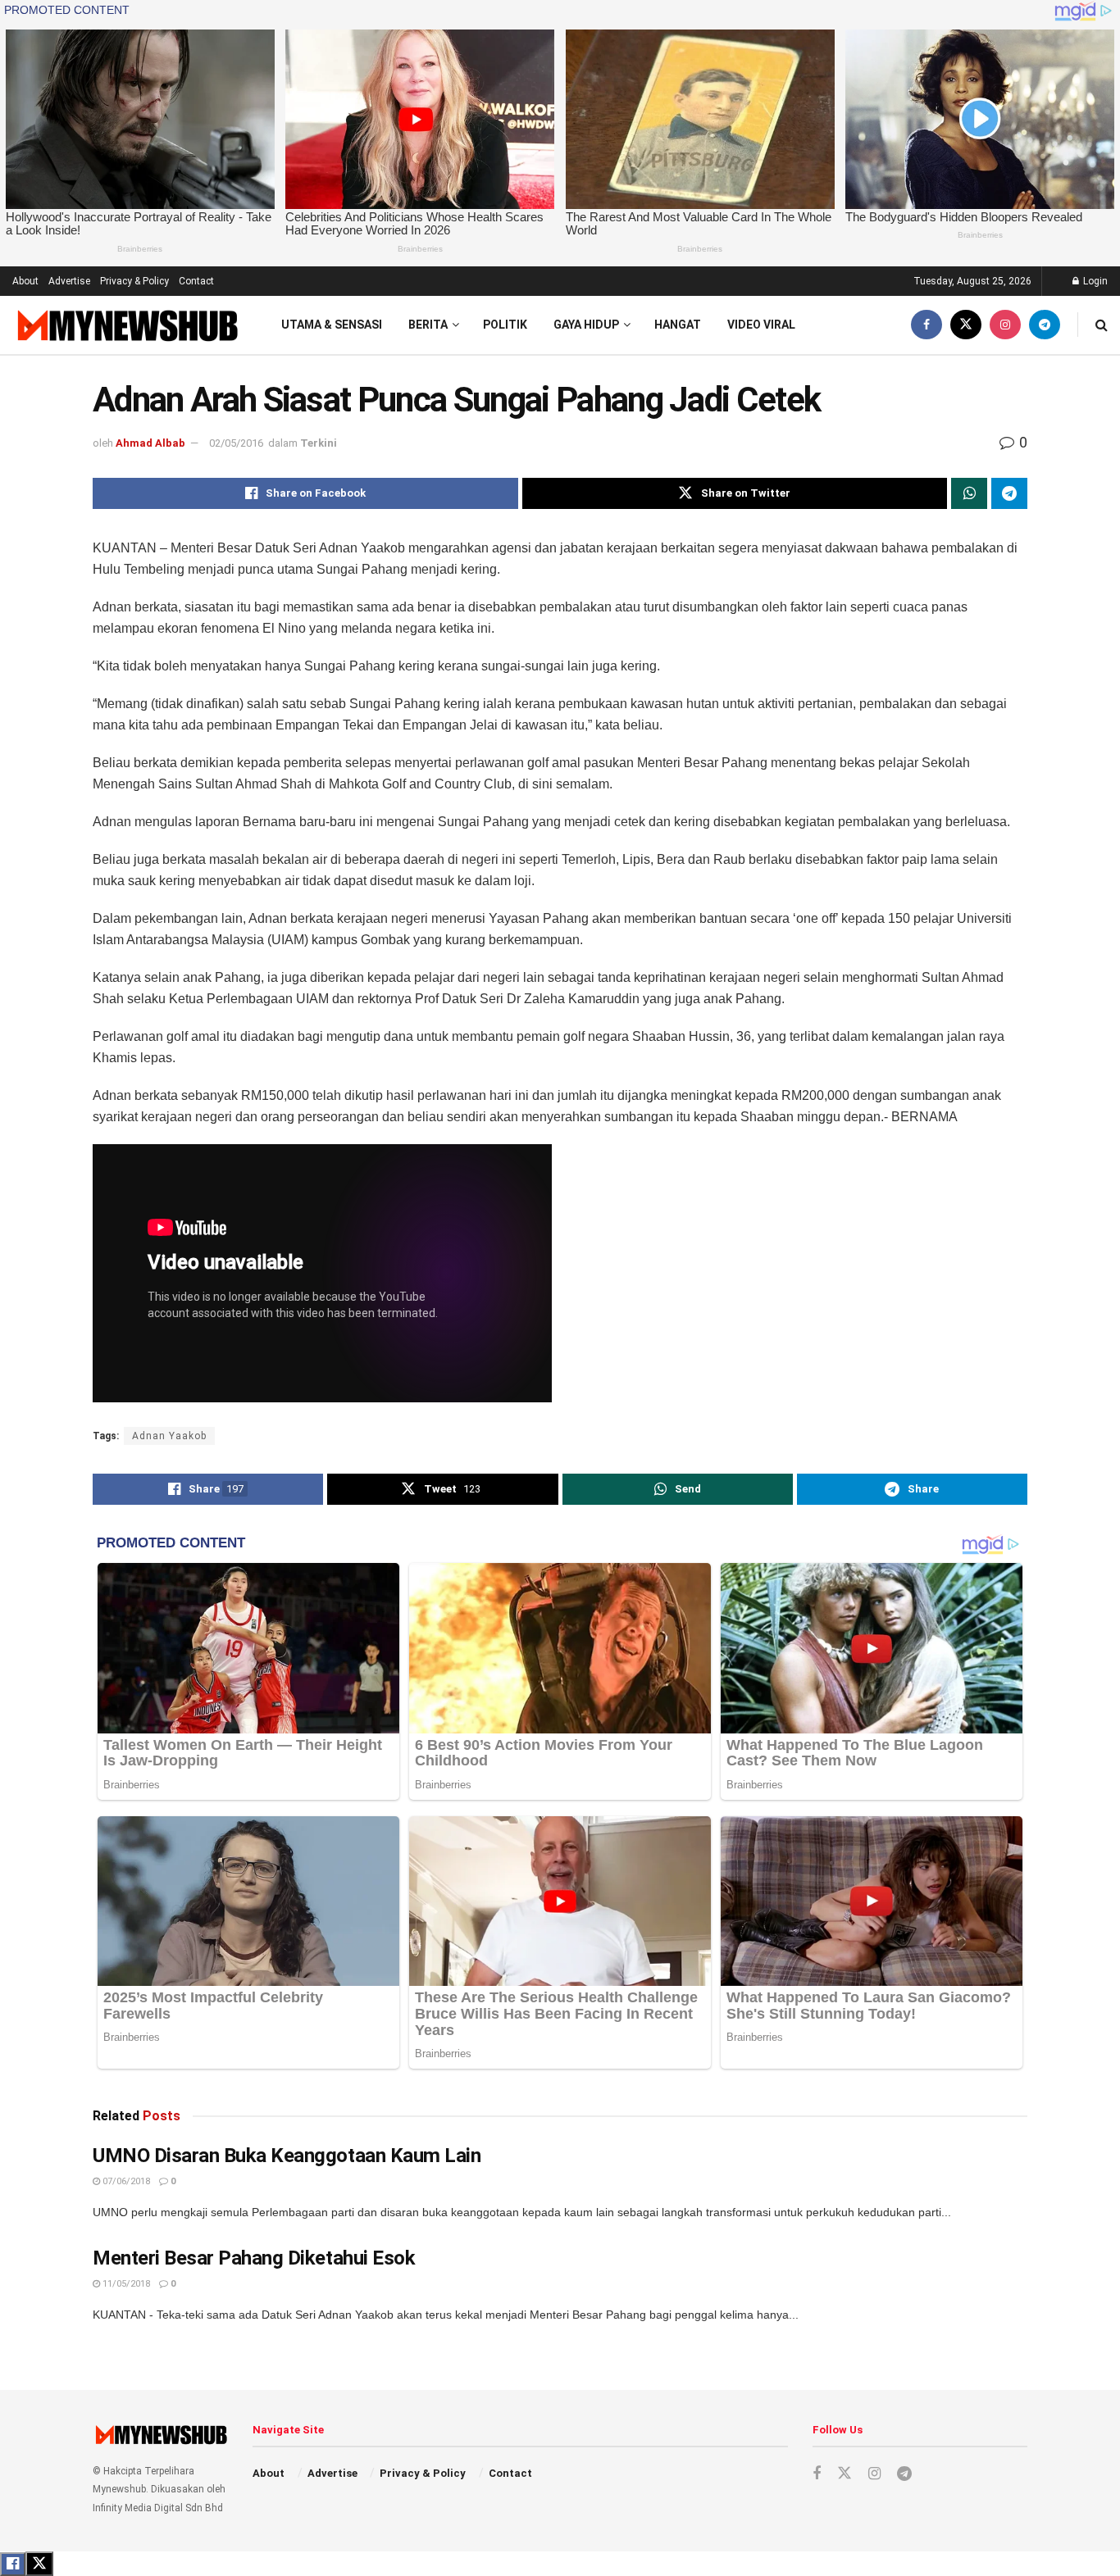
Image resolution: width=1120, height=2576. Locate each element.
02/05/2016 (236, 443)
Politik (505, 325)
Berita (428, 325)
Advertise (69, 281)
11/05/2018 (125, 2284)
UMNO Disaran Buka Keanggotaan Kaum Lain (287, 2156)
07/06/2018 (125, 2181)
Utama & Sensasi (332, 325)
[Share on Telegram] (1009, 493)
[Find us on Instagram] (1005, 325)
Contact (196, 281)
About (25, 281)
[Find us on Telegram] (1045, 325)
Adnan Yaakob (169, 1436)
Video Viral (761, 325)
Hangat (678, 325)
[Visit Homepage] (126, 325)
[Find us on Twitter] (966, 325)
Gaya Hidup (586, 325)
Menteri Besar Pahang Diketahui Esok (254, 2258)
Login (1094, 281)
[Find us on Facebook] (927, 325)
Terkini (319, 443)
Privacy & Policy (134, 281)
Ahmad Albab (150, 443)
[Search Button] (1102, 325)
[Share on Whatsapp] (969, 493)
